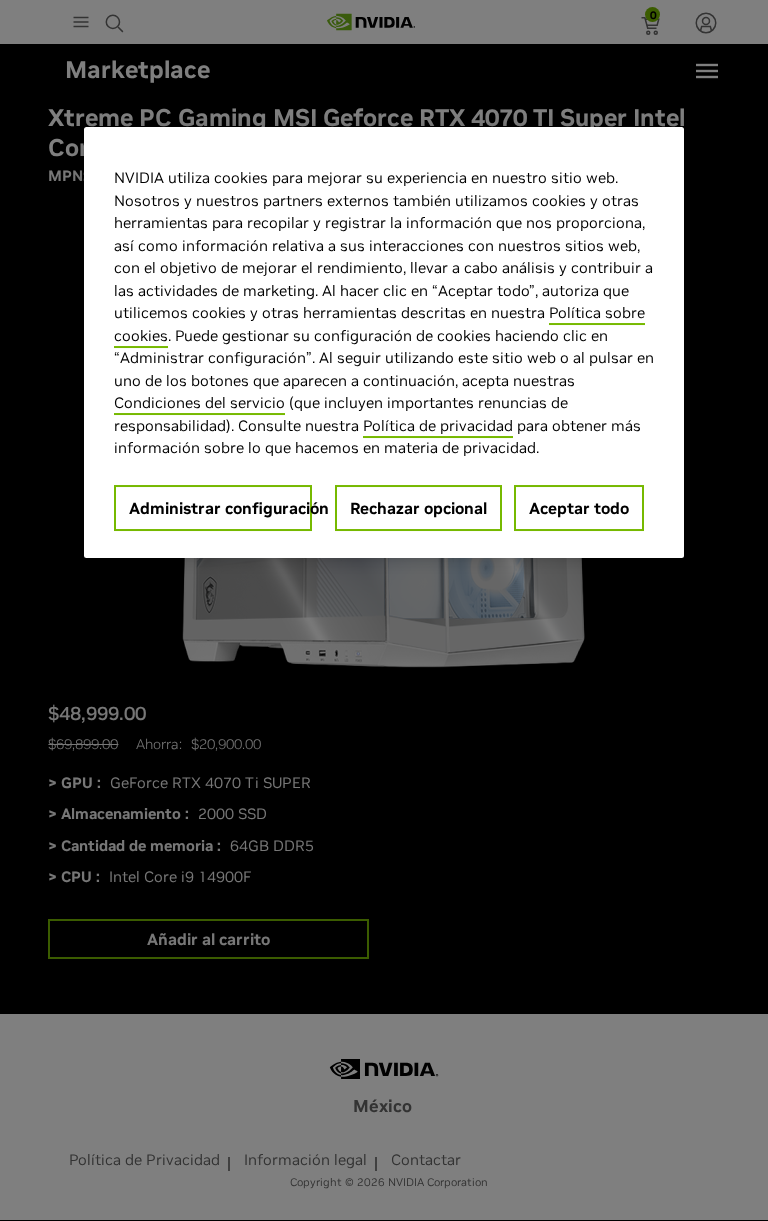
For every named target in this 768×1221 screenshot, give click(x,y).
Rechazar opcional (418, 508)
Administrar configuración (220, 508)
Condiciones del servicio (199, 402)
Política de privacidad (438, 425)
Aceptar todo (579, 508)
